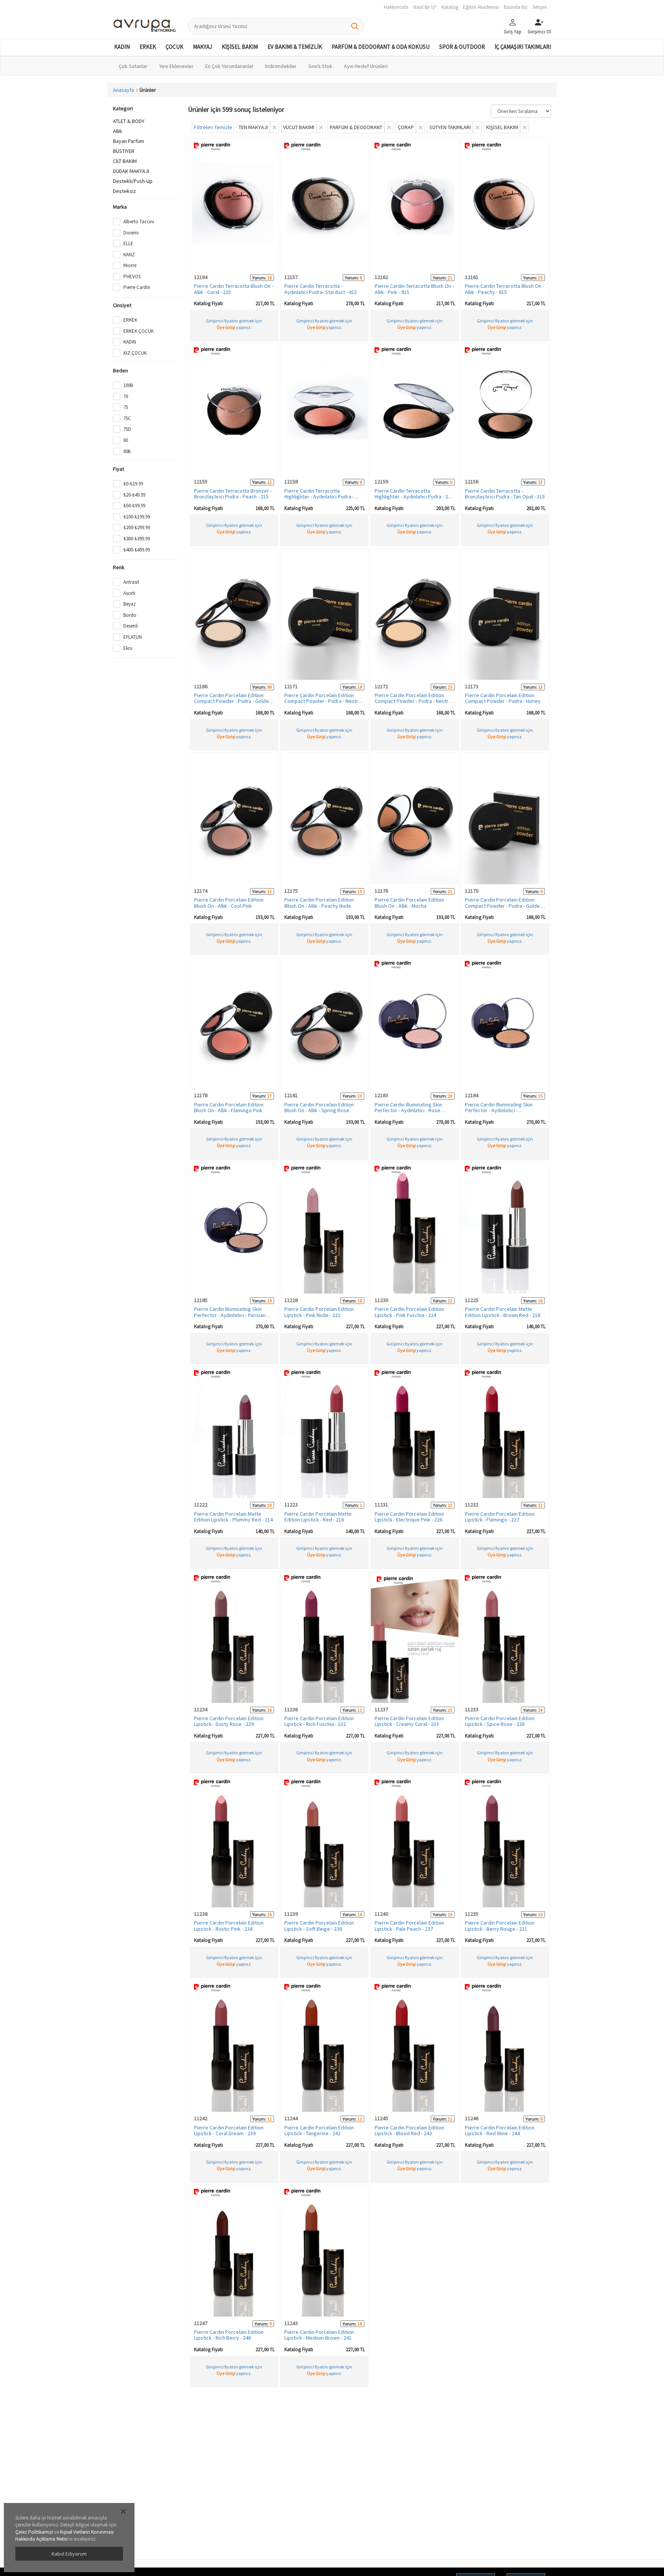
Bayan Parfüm (129, 141)
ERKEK (148, 47)
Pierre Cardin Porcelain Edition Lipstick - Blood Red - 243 (409, 2130)
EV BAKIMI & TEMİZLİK (295, 47)
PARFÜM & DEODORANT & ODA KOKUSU (381, 47)
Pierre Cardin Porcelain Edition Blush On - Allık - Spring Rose (319, 1107)
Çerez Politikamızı (34, 2532)
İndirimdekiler (281, 66)
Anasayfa (124, 90)
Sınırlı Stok (320, 66)
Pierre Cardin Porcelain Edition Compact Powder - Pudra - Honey (503, 698)
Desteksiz (124, 191)
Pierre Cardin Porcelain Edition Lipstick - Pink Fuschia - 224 (409, 1312)
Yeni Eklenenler (176, 66)
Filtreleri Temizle (213, 127)
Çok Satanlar (133, 66)
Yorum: (259, 278)
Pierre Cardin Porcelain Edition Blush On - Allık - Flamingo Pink (229, 1107)
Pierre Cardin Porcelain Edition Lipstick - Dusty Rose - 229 (229, 1721)
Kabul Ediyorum (69, 2554)
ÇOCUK (174, 47)
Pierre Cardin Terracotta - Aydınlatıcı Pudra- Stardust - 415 (321, 289)
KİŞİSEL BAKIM (240, 47)
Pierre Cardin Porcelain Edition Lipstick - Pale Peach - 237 (409, 1926)
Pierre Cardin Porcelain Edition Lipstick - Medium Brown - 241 (319, 2335)
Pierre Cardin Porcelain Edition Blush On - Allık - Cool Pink (229, 903)
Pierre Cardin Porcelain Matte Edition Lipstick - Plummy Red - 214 (233, 1517)
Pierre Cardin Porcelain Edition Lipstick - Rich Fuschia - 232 (319, 1721)
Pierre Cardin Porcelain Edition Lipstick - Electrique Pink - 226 (409, 1517)
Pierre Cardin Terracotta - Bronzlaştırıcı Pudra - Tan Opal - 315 (505, 494)
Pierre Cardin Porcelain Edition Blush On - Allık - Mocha (409, 903)
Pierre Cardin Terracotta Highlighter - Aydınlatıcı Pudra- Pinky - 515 (319, 497)
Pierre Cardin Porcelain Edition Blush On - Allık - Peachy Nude (319, 903)
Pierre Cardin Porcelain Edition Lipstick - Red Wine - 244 (500, 2130)
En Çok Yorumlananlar (229, 66)
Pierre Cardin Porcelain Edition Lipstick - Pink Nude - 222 (319, 1312)
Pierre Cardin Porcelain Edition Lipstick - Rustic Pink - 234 (229, 1926)
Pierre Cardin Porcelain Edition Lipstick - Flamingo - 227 (500, 1517)
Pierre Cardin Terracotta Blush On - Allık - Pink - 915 (414, 289)
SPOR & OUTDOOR (462, 47)
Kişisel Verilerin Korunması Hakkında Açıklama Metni (65, 2536)
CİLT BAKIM (125, 161)
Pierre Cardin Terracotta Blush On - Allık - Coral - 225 (234, 289)
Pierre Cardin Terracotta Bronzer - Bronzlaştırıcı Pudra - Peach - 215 (233, 494)
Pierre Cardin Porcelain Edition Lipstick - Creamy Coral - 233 (409, 1721)
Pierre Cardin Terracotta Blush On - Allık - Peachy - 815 (505, 289)
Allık (118, 131)
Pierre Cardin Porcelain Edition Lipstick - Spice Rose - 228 (500, 1721)
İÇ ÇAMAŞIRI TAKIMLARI (523, 47)
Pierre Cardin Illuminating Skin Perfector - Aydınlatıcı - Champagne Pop (499, 1110)
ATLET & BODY (129, 121)
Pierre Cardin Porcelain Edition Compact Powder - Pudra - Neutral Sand (323, 701)
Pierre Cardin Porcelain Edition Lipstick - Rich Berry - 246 (229, 2335)
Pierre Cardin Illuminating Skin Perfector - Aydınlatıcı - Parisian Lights (230, 1315)
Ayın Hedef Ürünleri (366, 66)
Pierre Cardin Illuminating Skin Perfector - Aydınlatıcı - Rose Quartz (408, 1110)
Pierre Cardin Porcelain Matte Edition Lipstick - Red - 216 (318, 1517)
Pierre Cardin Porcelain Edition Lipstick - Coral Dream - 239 (229, 2130)
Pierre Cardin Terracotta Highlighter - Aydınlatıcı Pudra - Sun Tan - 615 (414, 497)
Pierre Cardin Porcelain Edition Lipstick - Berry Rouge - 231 (500, 1926)
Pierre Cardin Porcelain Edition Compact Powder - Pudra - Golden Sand (504, 906)
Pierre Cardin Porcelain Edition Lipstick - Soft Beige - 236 (319, 1926)
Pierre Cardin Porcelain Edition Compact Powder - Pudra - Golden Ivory (233, 701)
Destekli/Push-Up (133, 181)
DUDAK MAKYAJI (131, 171)
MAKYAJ (203, 47)
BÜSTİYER (124, 151)
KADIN (122, 47)
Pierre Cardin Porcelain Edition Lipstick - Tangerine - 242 (319, 2130)
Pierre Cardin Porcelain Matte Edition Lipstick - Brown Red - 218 (503, 1312)
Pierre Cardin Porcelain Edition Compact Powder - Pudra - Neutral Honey (413, 701)
